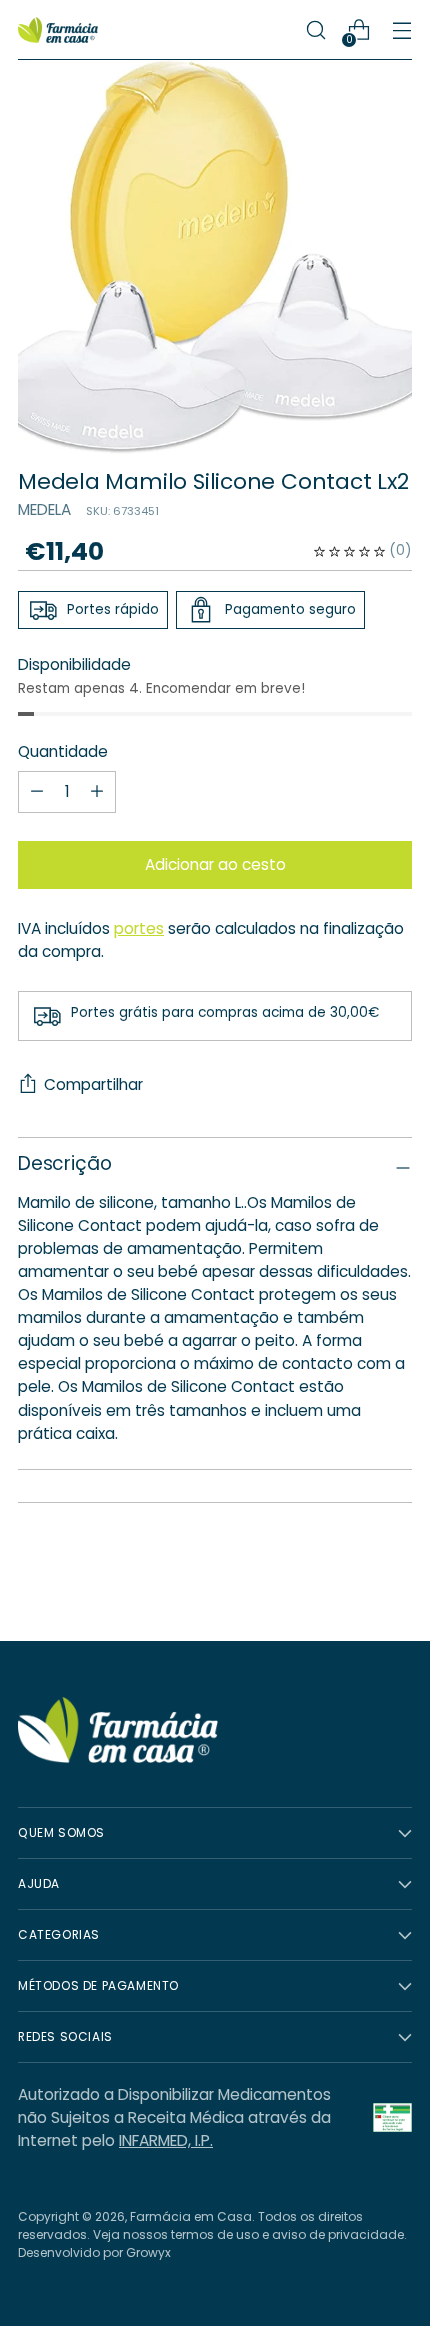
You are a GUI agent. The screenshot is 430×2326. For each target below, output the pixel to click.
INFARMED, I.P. (166, 2140)
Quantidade (63, 751)
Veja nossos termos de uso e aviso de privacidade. (250, 2234)
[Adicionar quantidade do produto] (37, 792)
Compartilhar (93, 1084)
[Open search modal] (315, 30)
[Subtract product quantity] (97, 792)
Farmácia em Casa (191, 2216)
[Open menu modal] (401, 30)
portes (139, 928)
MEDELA (44, 509)
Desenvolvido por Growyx (94, 2252)
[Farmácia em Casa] (58, 30)
